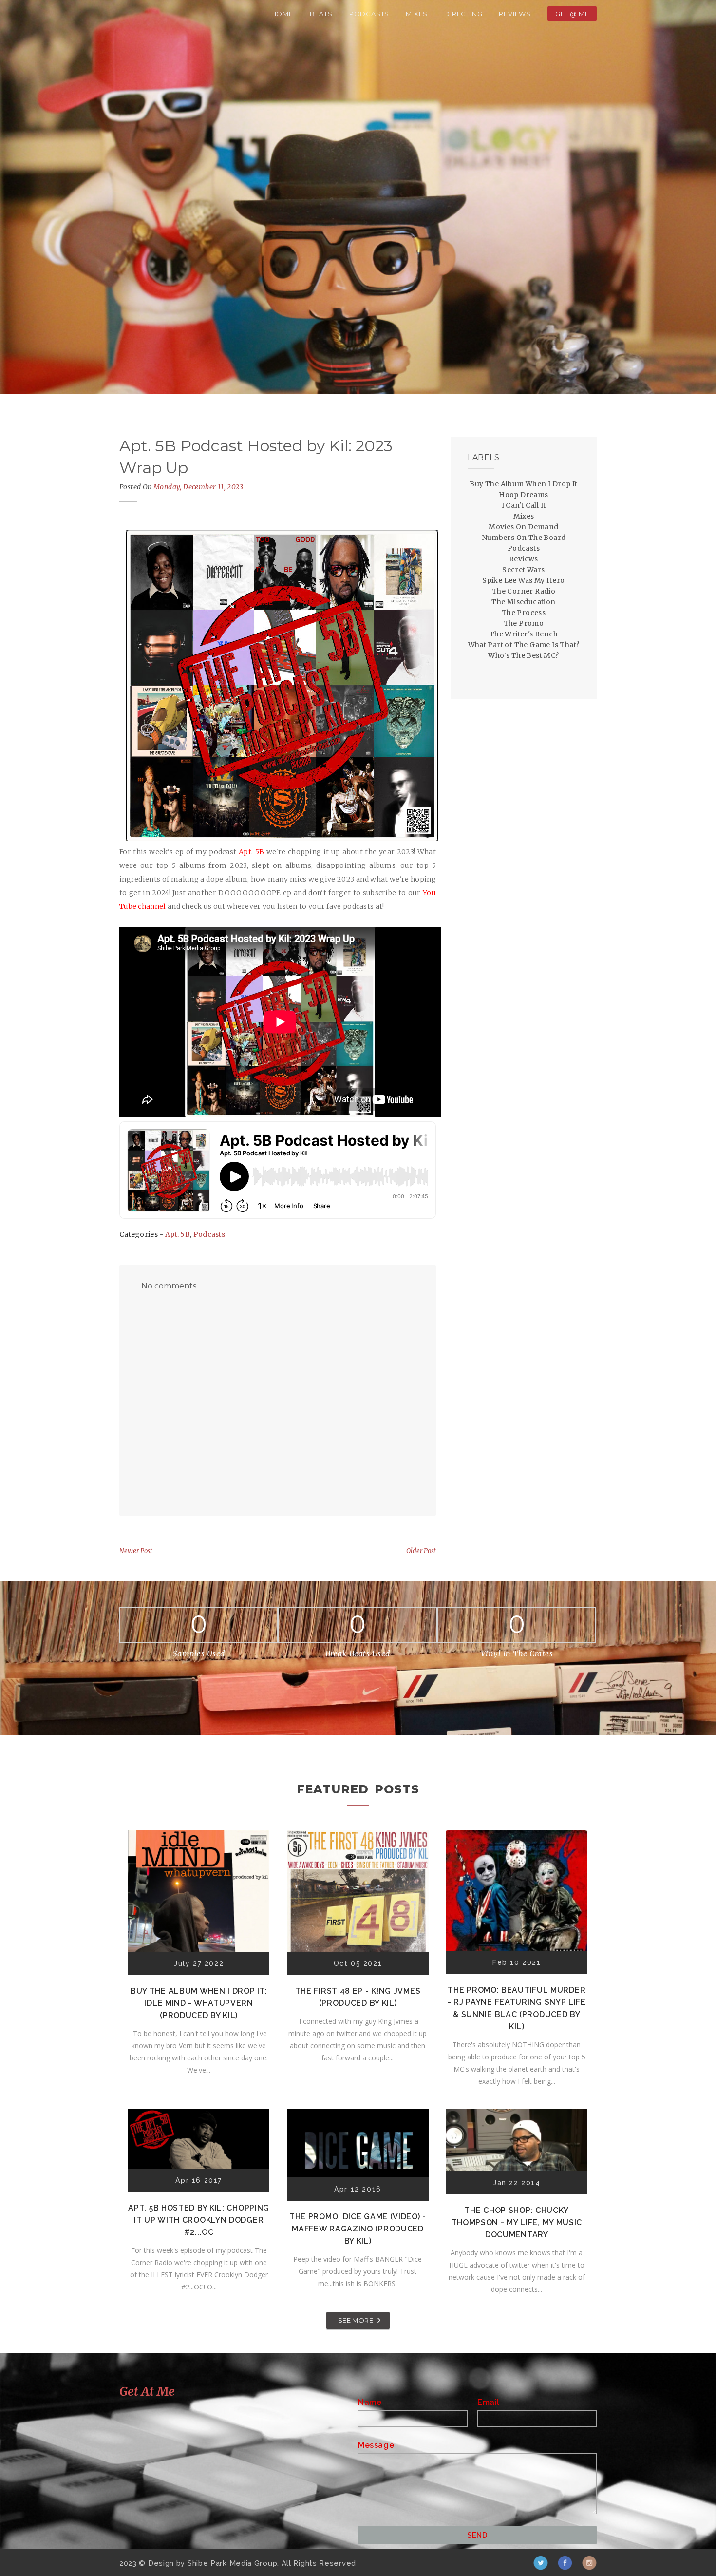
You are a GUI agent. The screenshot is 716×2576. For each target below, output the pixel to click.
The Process (524, 613)
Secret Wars (523, 570)
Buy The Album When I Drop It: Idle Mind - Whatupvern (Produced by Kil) (199, 2003)
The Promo (524, 623)
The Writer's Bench (524, 634)
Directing (463, 14)
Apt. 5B (178, 1234)
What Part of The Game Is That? (524, 645)
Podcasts (369, 14)
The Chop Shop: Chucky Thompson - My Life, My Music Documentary (517, 2222)
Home (282, 14)
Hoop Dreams (523, 495)
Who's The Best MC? (523, 655)
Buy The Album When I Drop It (523, 484)
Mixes (417, 14)
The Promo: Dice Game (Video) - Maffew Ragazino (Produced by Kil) (358, 2229)
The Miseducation (523, 602)
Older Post (421, 1551)
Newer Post (136, 1551)
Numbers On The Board (524, 538)
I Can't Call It (524, 505)
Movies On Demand (523, 527)
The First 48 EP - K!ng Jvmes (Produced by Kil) (358, 1997)
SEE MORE (356, 2320)
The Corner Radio (524, 591)
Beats (321, 14)
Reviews (515, 14)
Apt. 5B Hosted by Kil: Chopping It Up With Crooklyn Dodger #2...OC (199, 2220)
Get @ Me (572, 14)
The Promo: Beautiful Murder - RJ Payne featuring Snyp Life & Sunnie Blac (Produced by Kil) (517, 2008)
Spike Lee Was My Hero (523, 580)
